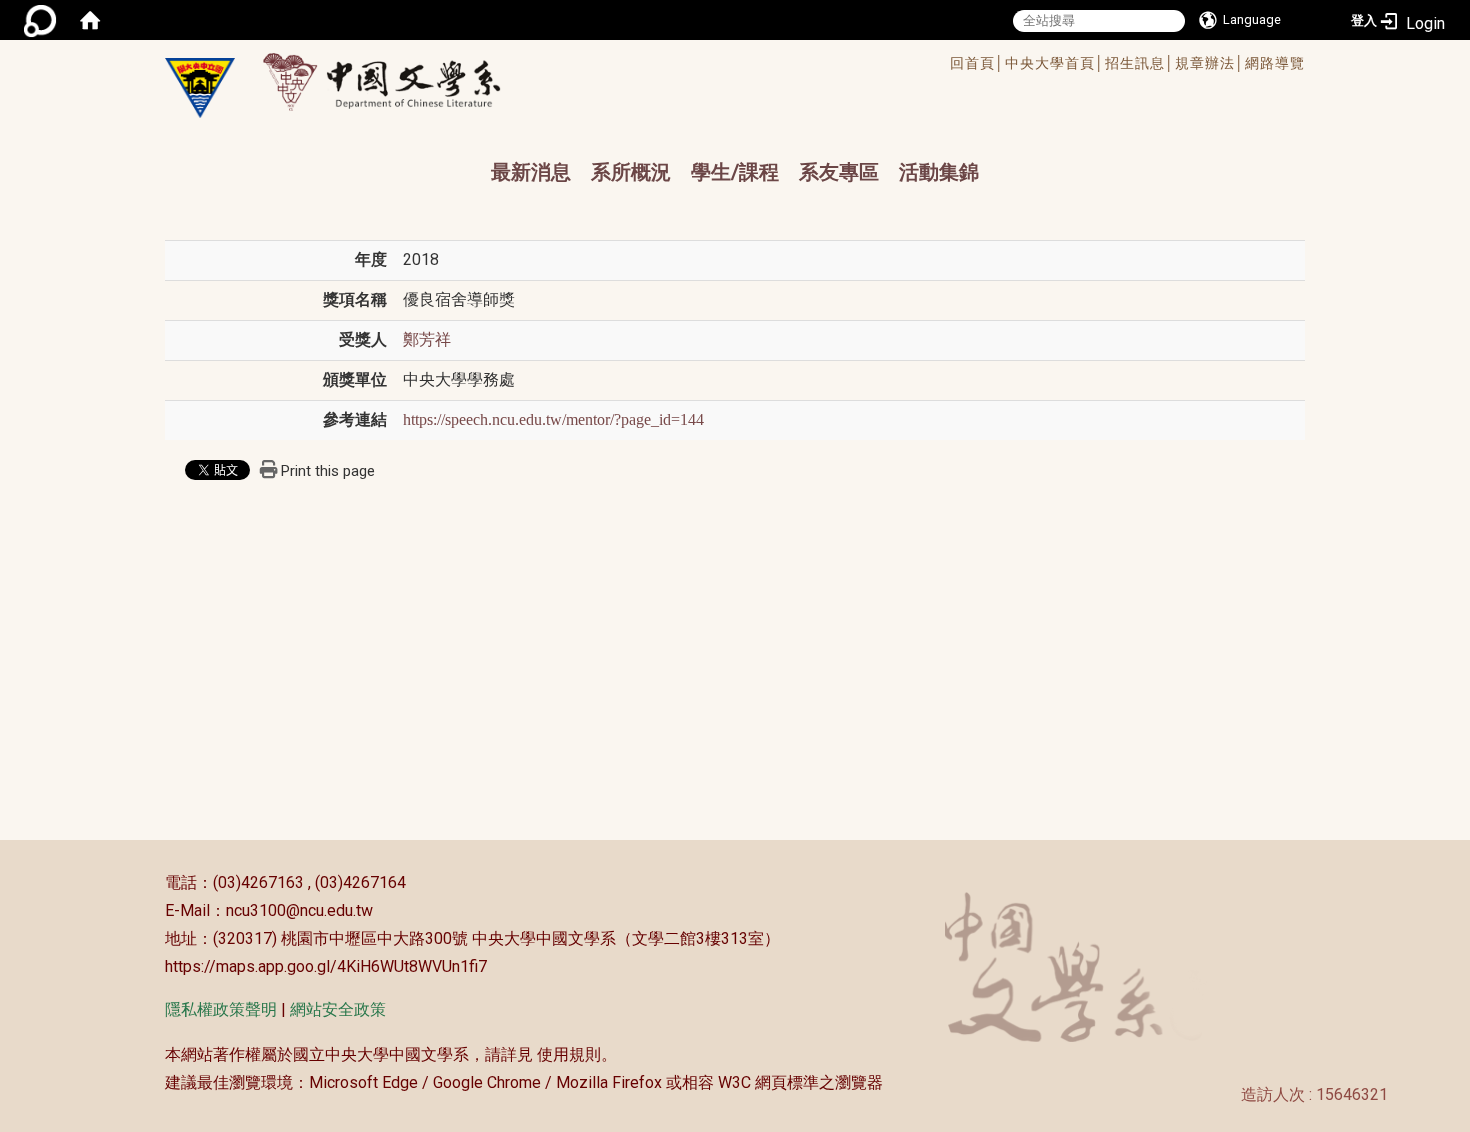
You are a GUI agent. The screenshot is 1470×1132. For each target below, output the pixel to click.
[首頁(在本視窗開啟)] (90, 20)
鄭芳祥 (427, 339)
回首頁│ (977, 63)
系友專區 (839, 172)
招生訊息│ (1140, 63)
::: (154, 882)
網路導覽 (1275, 63)
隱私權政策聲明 (221, 1009)
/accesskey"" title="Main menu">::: (668, 65)
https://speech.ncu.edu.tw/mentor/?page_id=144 (553, 419)
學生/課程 (735, 172)
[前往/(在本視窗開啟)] (400, 81)
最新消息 (531, 172)
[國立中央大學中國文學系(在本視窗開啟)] (200, 88)
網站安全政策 (338, 1009)
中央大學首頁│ (1055, 63)
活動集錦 (939, 172)
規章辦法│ (1210, 63)
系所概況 (631, 172)
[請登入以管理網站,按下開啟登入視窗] (40, 20)
